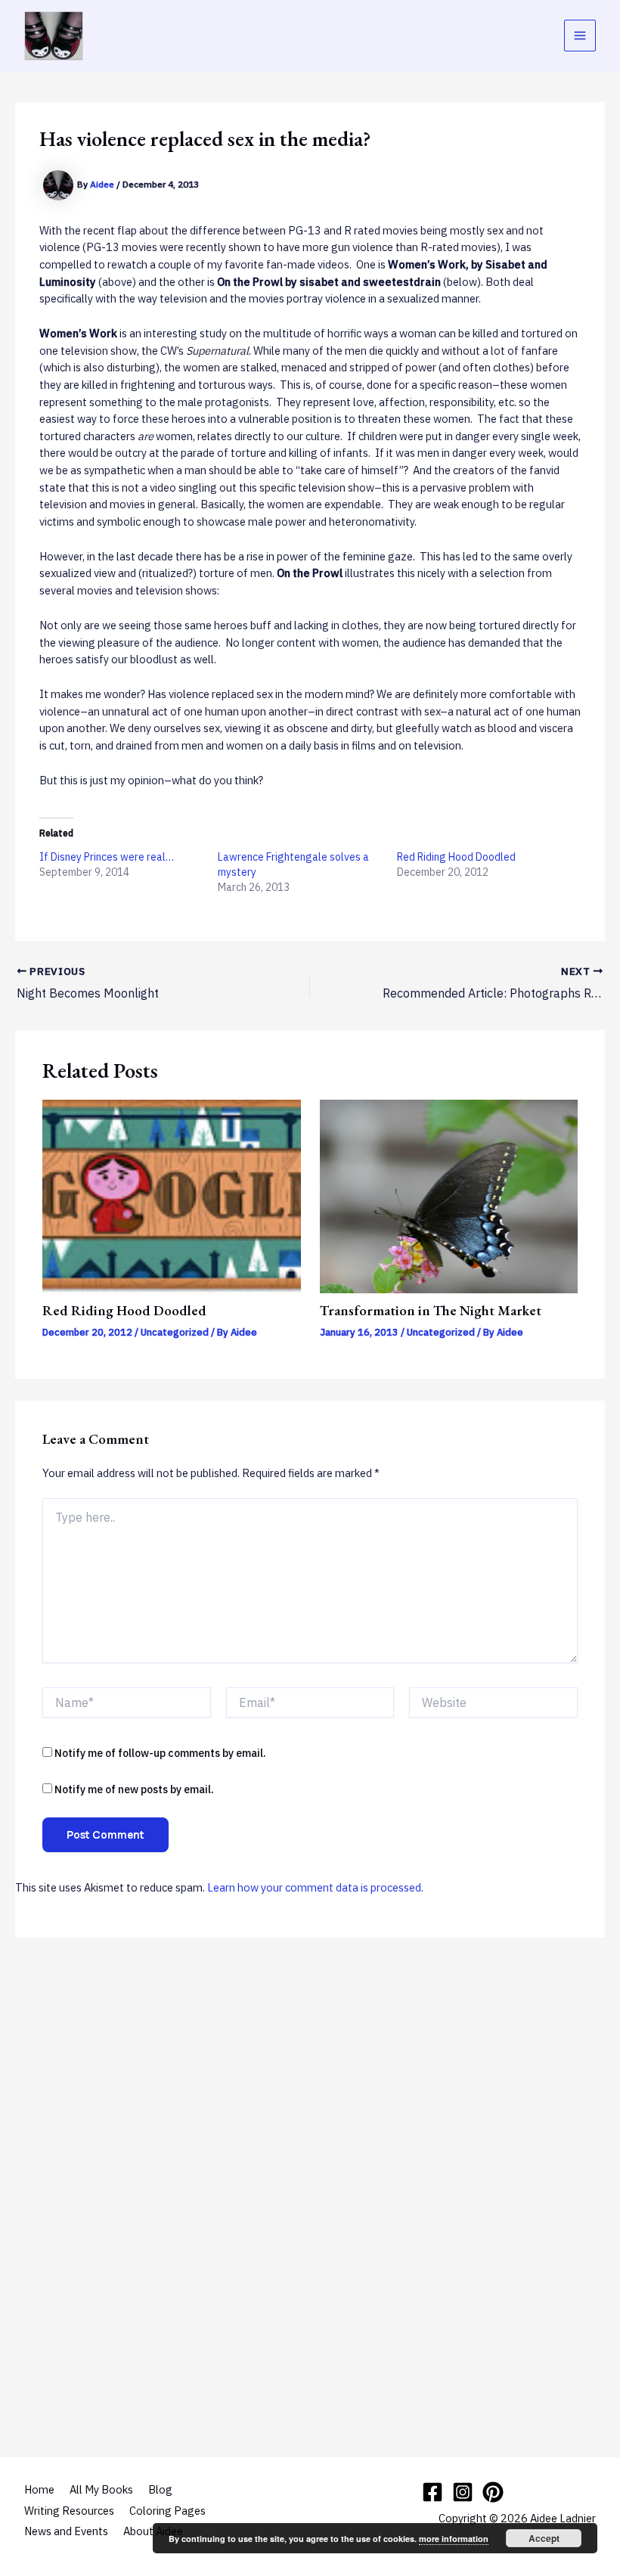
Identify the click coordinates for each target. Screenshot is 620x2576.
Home (39, 2489)
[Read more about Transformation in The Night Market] (449, 1195)
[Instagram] (463, 2492)
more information (454, 2539)
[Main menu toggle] (580, 36)
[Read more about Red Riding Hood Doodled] (171, 1195)
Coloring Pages (167, 2511)
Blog (160, 2489)
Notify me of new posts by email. (134, 1789)
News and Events (66, 2531)
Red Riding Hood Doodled (456, 857)
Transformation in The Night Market (431, 1310)
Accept (544, 2538)
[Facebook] (432, 2492)
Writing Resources (69, 2511)
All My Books (101, 2489)
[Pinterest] (493, 2492)
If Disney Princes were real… (107, 857)
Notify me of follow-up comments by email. (160, 1753)
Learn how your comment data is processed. (315, 1887)
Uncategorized (175, 1332)
